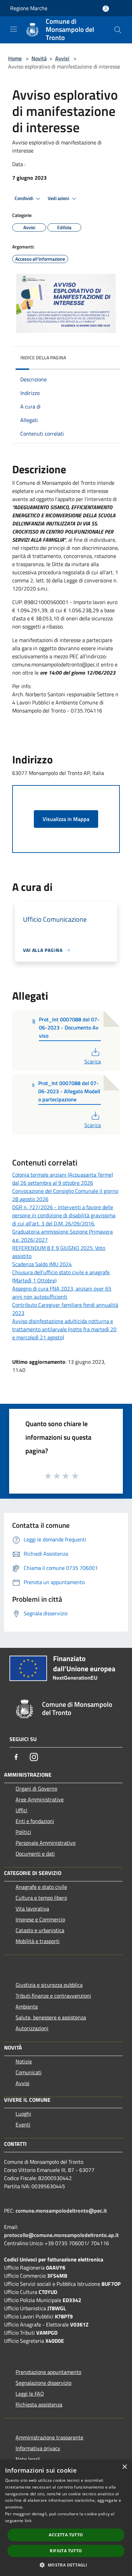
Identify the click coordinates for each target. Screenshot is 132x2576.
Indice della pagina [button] (43, 357)
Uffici (21, 1810)
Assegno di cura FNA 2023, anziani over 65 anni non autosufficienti (62, 1293)
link (28, 2521)
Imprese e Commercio (40, 1919)
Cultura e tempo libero (41, 1898)
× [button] (124, 2467)
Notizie (24, 2061)
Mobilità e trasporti (38, 1941)
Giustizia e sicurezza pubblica (49, 1985)
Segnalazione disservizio (43, 2383)
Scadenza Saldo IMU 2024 (42, 1264)
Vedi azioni (59, 198)
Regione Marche (29, 8)
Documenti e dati (35, 1854)
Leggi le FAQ (30, 2394)
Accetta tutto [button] (66, 2535)
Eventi (23, 2124)
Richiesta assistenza (39, 2404)
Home (15, 58)
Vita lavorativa (32, 1909)
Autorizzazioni (32, 2028)
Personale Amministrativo (46, 1843)
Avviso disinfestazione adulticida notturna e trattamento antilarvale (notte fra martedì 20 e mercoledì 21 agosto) (64, 1329)
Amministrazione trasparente (49, 2437)
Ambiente (27, 2006)
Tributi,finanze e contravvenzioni (53, 1996)
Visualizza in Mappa (66, 819)
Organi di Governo (36, 1789)
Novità (39, 58)
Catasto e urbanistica (40, 1930)
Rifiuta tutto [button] (66, 2551)
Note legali (28, 2459)
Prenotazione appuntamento (48, 2372)
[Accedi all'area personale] (106, 9)
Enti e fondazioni (35, 1821)
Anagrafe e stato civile (41, 1887)
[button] (66, 2565)
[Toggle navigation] (14, 29)
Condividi (24, 198)
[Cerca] (118, 30)
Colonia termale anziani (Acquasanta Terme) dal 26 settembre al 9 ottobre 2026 (63, 1179)
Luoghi (23, 2114)
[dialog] (66, 2518)
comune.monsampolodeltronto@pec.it (61, 2211)
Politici (23, 1832)
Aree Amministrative (40, 1799)
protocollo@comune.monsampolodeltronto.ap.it (61, 2235)
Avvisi (62, 58)
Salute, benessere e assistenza (51, 2017)
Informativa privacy (38, 2448)
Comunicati (29, 2072)
